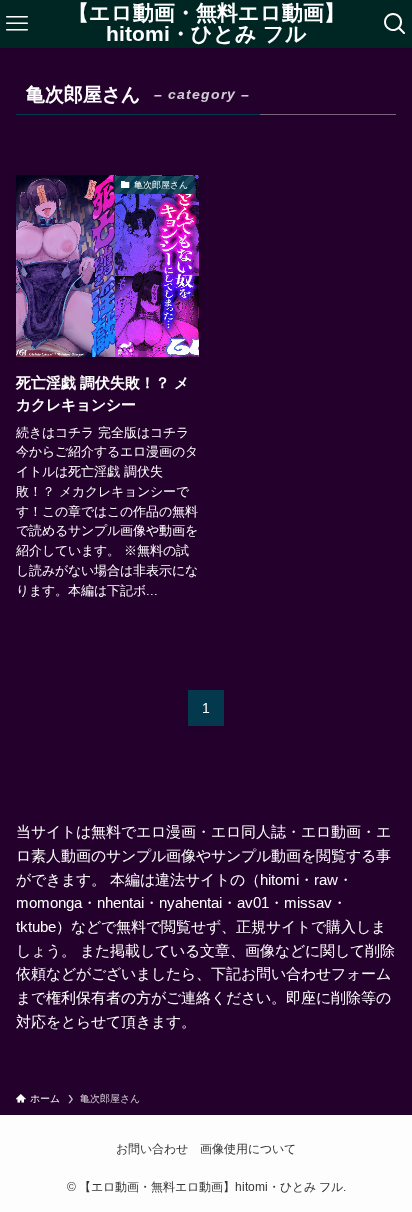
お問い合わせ (152, 1149)
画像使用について (248, 1149)
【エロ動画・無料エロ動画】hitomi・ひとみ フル (206, 23)
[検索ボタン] (395, 24)
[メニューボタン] (16, 24)
